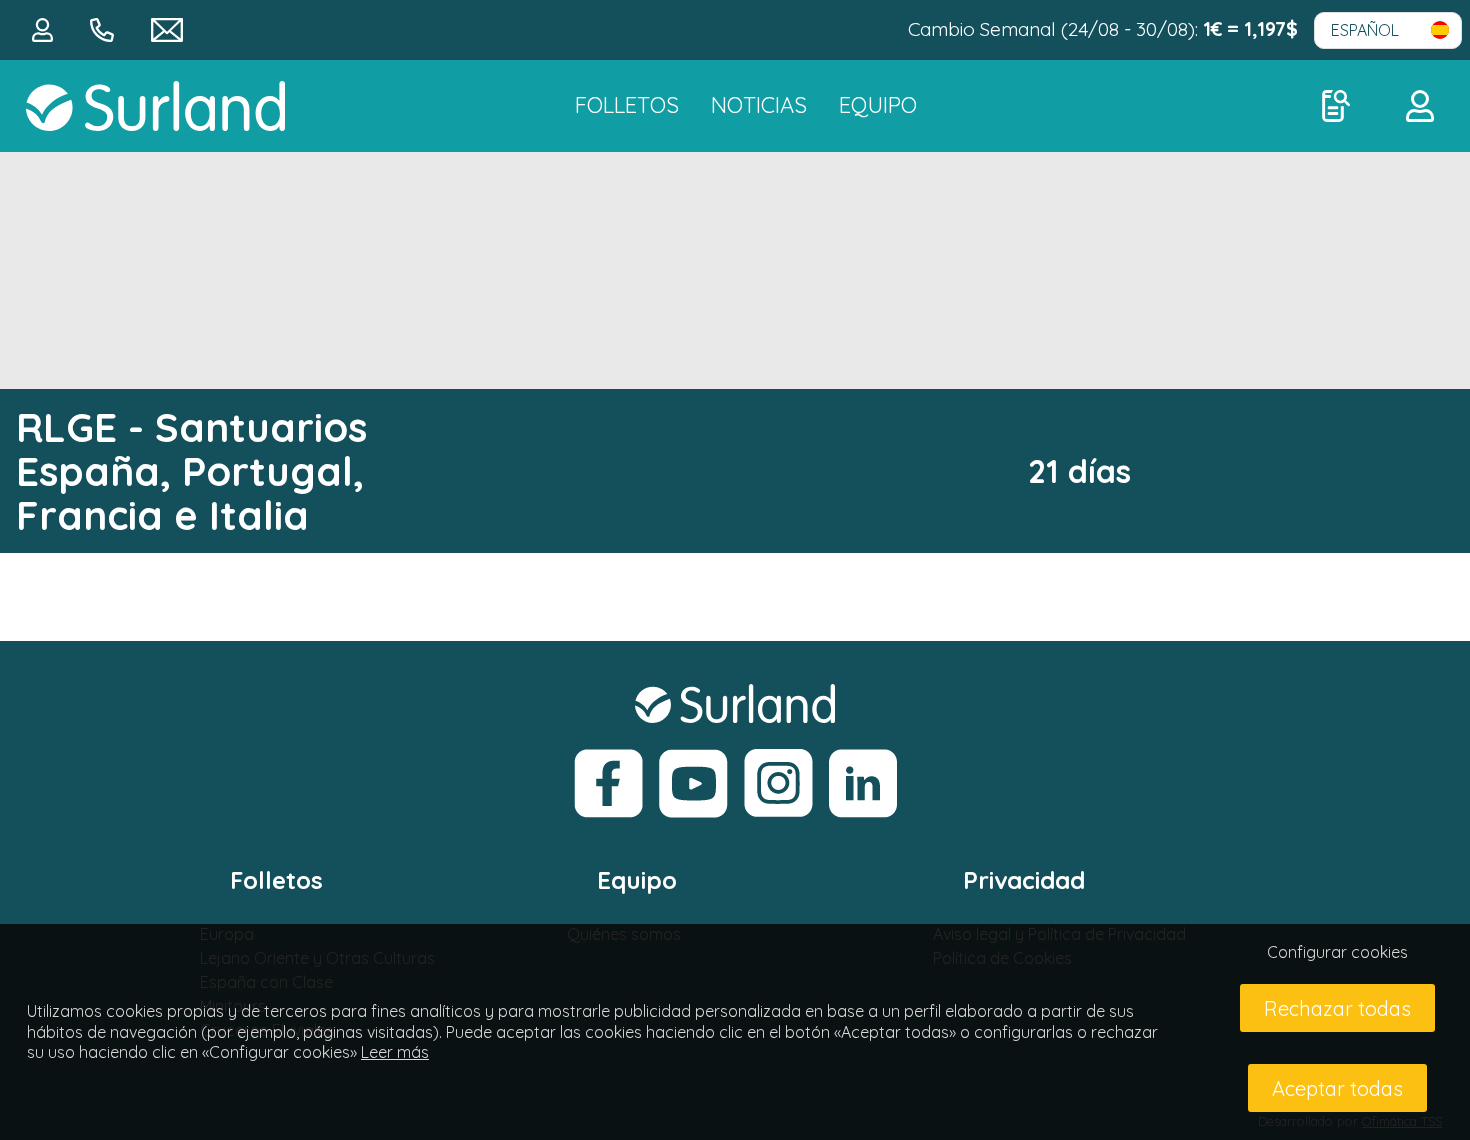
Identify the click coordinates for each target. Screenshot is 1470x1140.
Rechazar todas (1337, 1008)
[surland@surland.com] (167, 28)
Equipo (878, 105)
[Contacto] (45, 28)
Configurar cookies (1337, 952)
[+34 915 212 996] (104, 28)
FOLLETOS (627, 105)
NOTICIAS (759, 105)
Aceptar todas (1337, 1088)
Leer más (395, 1052)
